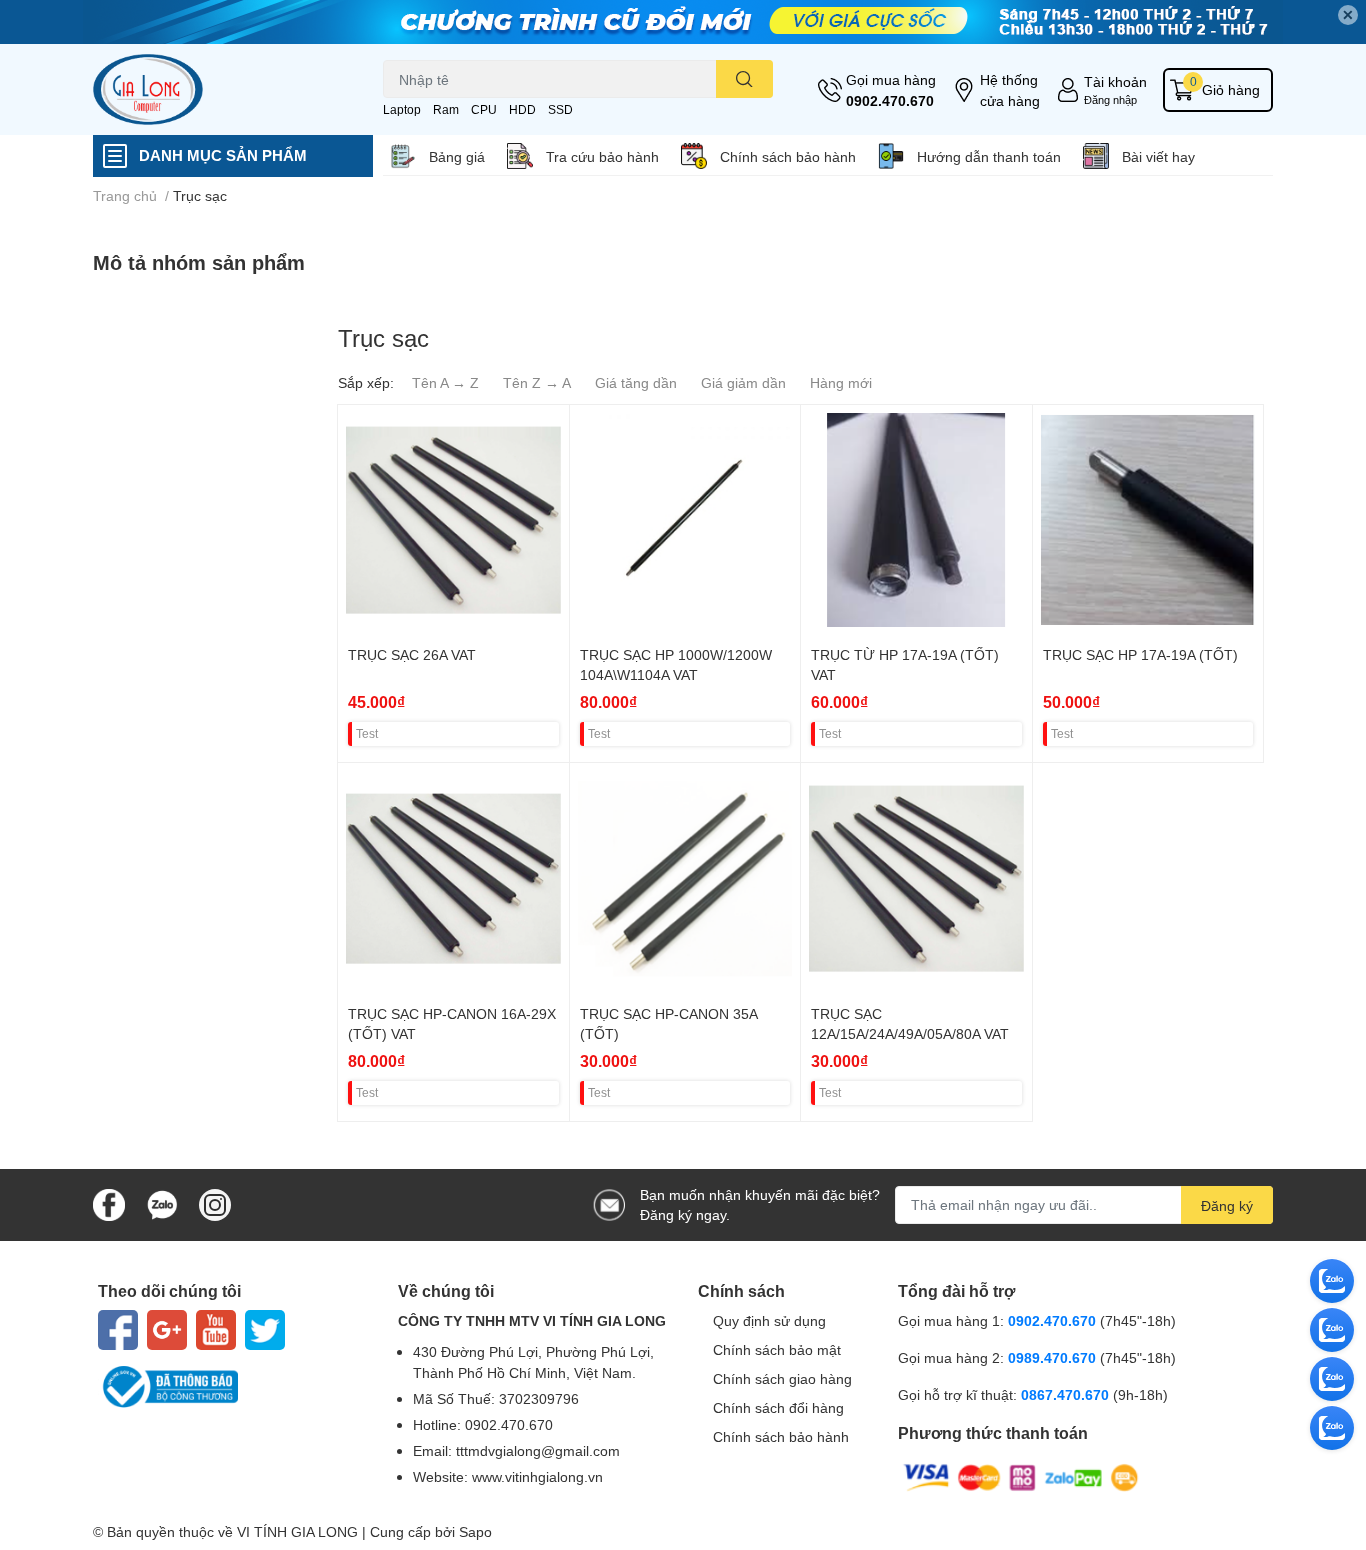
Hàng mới (841, 382)
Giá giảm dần (743, 382)
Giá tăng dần (636, 382)
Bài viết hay (1158, 156)
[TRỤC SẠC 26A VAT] (453, 520)
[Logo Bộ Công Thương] (233, 1387)
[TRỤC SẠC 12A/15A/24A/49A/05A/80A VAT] (916, 878)
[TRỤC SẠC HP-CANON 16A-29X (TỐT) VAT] (453, 878)
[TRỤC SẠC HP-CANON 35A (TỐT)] (685, 878)
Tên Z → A (537, 382)
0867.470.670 (1067, 1394)
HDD (522, 109)
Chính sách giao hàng (782, 1378)
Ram (446, 109)
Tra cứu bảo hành (602, 156)
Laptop (402, 109)
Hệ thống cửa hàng (1010, 90)
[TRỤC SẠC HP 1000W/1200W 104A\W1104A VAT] (685, 520)
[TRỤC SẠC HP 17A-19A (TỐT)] (1148, 520)
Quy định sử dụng (769, 1320)
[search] (744, 79)
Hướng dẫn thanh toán (989, 156)
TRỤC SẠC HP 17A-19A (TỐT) (1140, 654)
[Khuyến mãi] (683, 22)
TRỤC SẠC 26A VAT (412, 654)
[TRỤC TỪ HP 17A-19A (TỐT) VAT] (916, 520)
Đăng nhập (1110, 99)
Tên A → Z (445, 382)
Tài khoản (1115, 81)
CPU (484, 109)
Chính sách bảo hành (788, 156)
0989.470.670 (1054, 1357)
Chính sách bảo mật (777, 1349)
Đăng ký (1227, 1205)
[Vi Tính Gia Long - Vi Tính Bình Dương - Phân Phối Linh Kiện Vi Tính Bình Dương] (217, 89)
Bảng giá (457, 156)
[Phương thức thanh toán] (1021, 1475)
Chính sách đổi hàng (778, 1407)
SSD (560, 109)
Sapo (475, 1531)
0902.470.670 (890, 100)
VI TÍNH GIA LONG (297, 1531)
